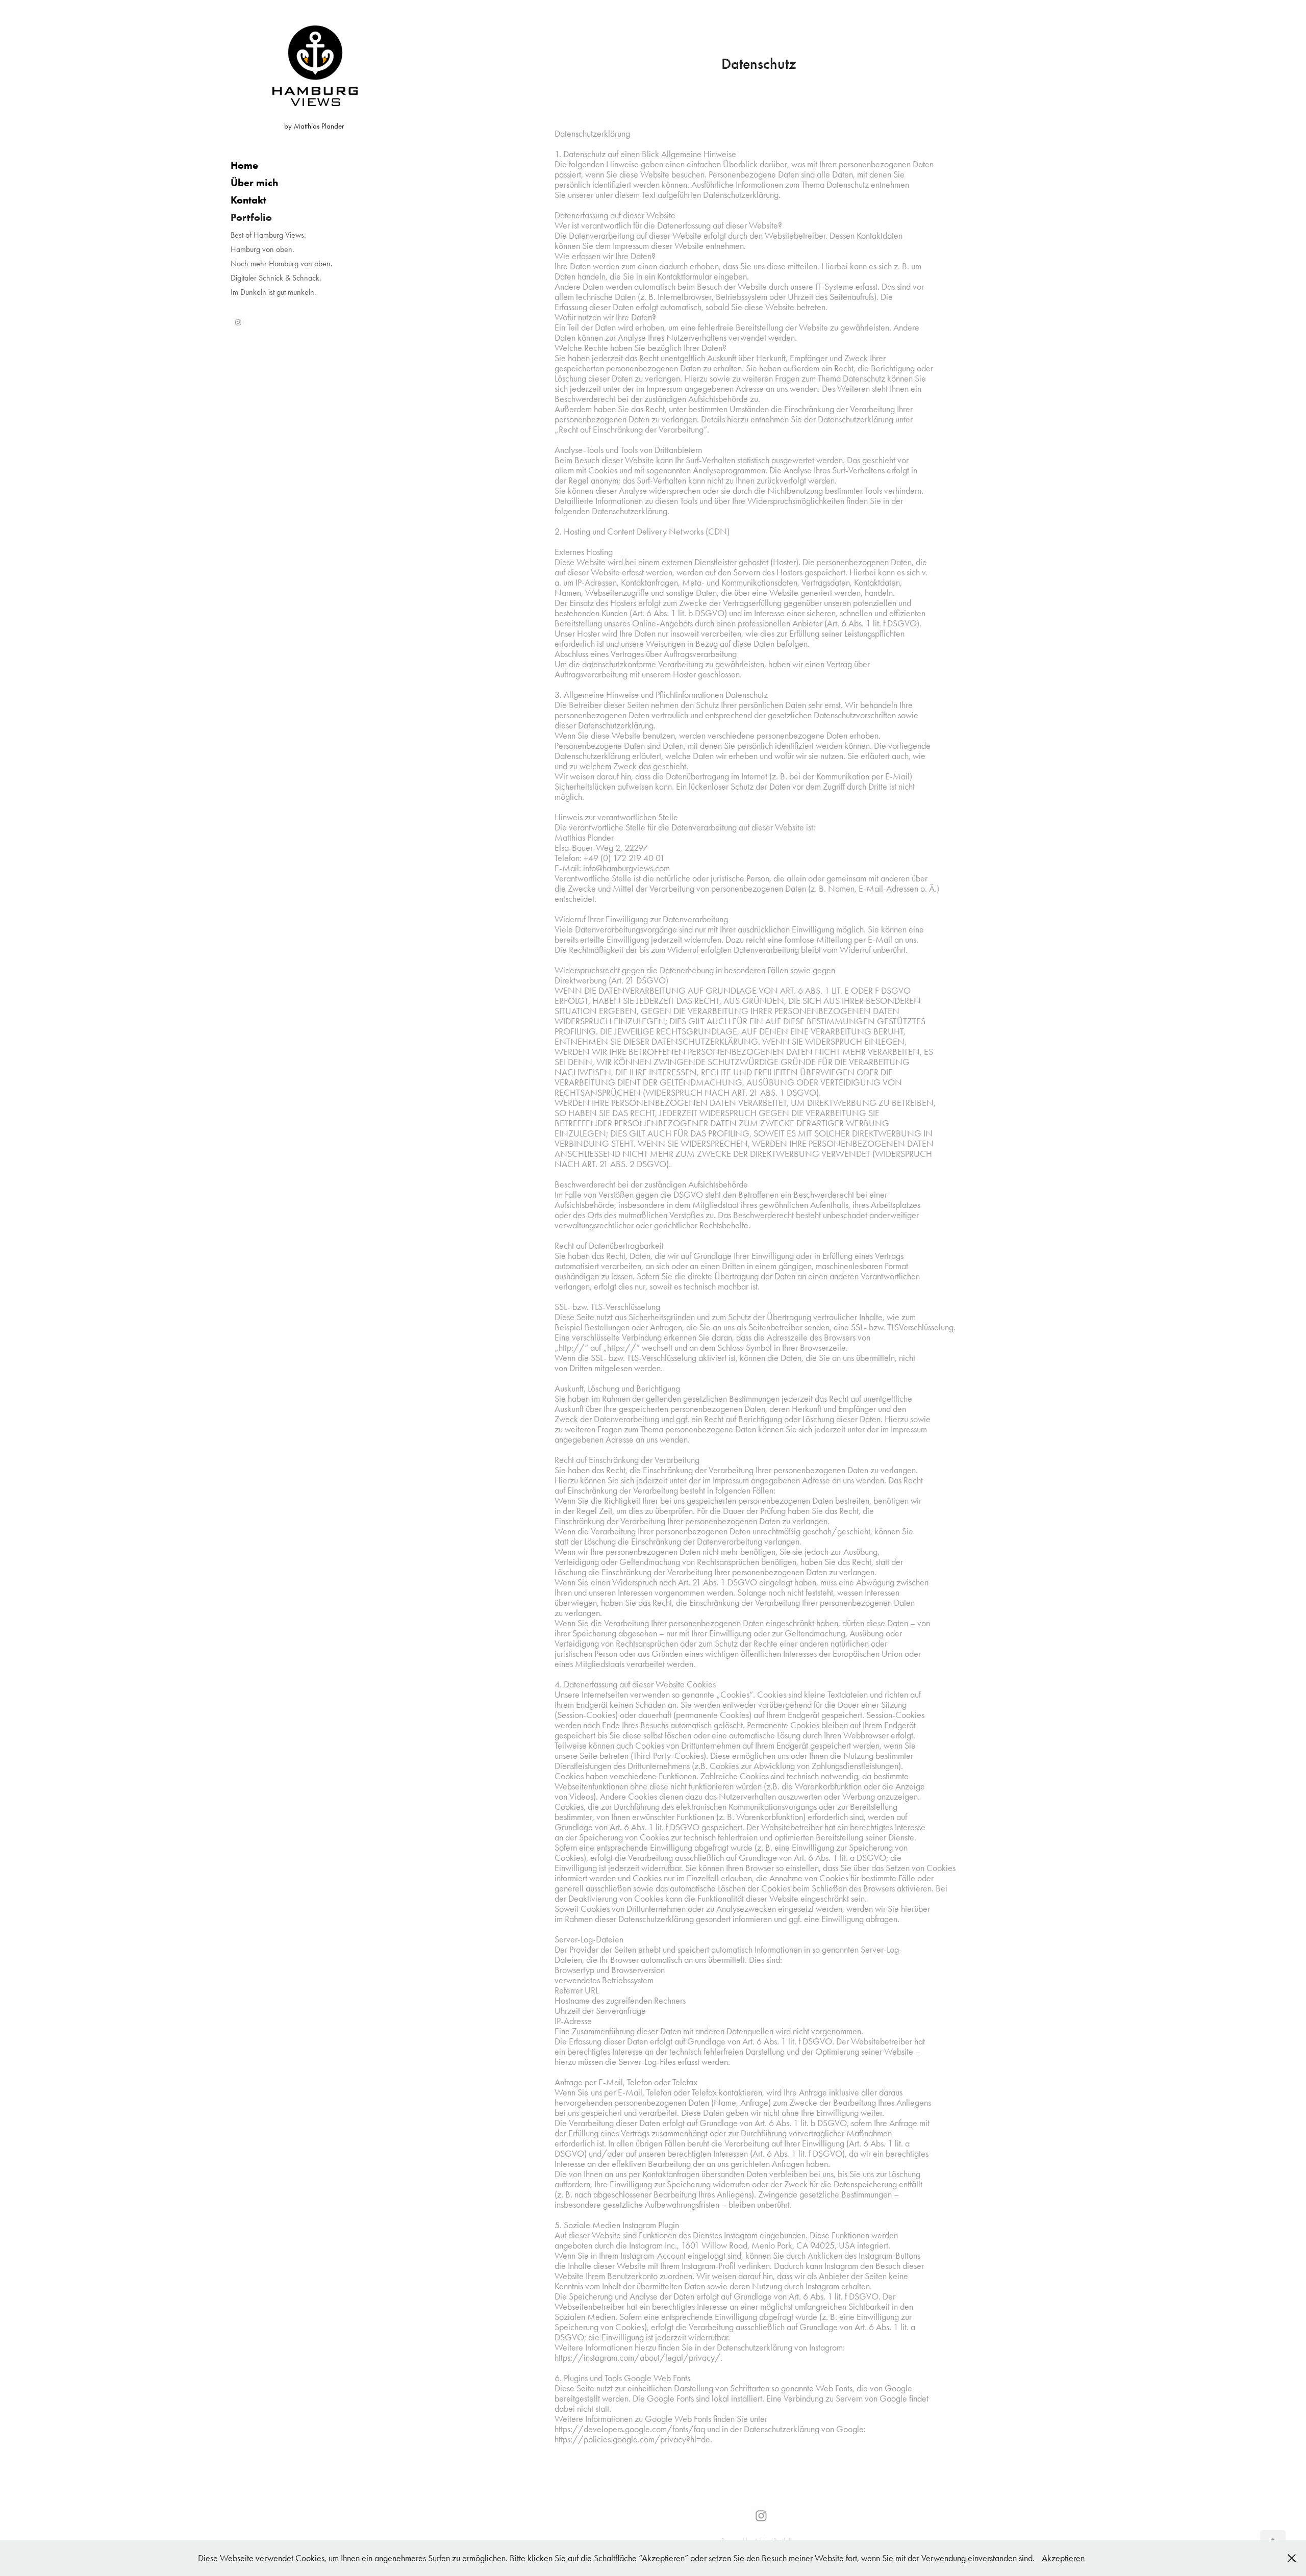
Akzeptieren (1063, 2558)
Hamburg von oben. (262, 249)
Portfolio (251, 217)
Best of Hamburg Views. (268, 235)
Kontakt (248, 200)
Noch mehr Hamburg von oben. (282, 263)
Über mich (254, 183)
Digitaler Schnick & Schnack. (276, 278)
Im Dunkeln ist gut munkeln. (273, 292)
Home (244, 165)
